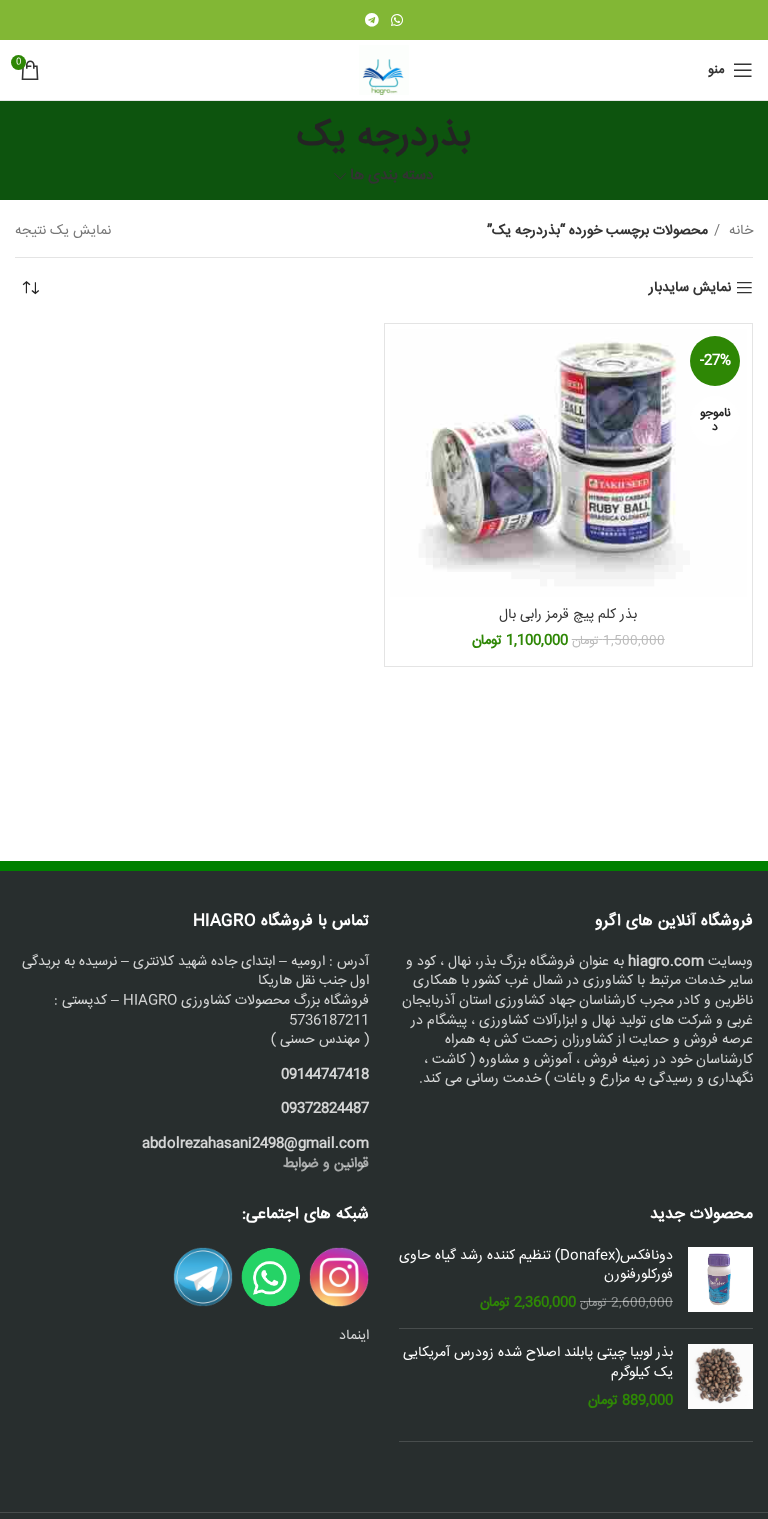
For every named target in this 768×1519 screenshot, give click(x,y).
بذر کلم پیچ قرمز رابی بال (568, 615)
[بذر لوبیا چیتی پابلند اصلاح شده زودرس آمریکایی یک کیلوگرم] (720, 1377)
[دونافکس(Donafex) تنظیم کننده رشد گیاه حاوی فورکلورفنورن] (720, 1280)
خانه (739, 231)
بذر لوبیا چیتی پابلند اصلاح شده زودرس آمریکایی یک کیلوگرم (538, 1363)
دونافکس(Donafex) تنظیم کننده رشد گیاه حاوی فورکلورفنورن (536, 1266)
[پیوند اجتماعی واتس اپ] (397, 20)
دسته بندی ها (392, 176)
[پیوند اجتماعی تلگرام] (372, 20)
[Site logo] (384, 71)
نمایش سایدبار (690, 288)
